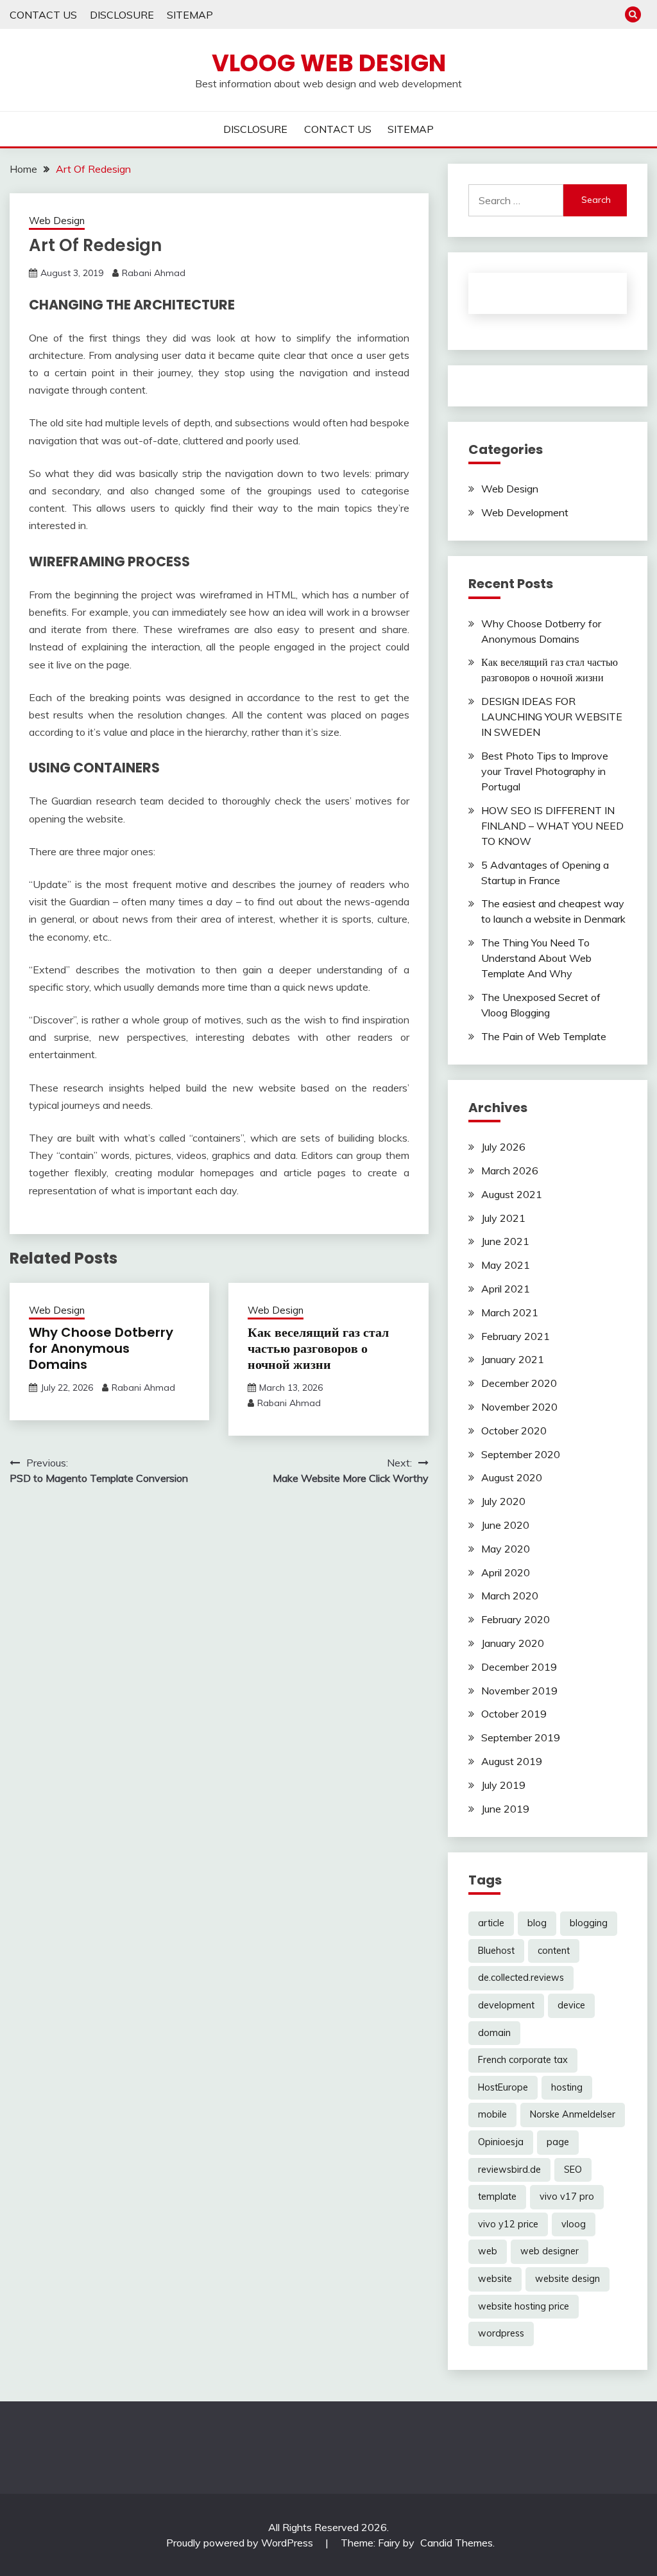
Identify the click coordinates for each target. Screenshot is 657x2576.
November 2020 (519, 1407)
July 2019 (503, 1785)
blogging (589, 1923)
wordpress (501, 2333)
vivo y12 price (508, 2224)
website (495, 2279)
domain (494, 2033)
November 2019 (519, 1691)
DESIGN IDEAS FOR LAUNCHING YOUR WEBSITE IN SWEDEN (552, 717)
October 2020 (514, 1431)
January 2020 (513, 1643)
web (488, 2251)
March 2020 (510, 1596)
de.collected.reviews (521, 1978)
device (571, 2005)
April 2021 (506, 1289)
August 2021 (512, 1194)
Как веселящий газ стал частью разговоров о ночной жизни (318, 1348)
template (497, 2197)
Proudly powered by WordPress (241, 2543)
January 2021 (513, 1359)
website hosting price (524, 2306)
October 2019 (514, 1714)
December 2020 (519, 1383)
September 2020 (521, 1454)
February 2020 (516, 1619)
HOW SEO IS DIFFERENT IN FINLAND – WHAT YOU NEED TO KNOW (552, 826)
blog (537, 1923)
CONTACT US (43, 15)
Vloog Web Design (329, 63)
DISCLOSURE (122, 15)
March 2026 (510, 1171)
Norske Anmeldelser (573, 2114)
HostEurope (503, 2087)
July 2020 (503, 1501)
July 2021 (503, 1218)
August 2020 (512, 1477)
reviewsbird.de (509, 2170)
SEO (573, 2170)
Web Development (525, 512)
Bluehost (496, 1951)
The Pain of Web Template (544, 1036)
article (491, 1923)
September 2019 (521, 1737)
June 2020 (505, 1525)
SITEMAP (190, 15)
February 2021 (516, 1336)
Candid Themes (456, 2543)
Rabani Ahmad (154, 273)
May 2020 (506, 1549)
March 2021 (510, 1312)
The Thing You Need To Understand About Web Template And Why (536, 958)
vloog (574, 2224)
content (554, 1951)
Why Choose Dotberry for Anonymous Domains (101, 1348)
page (558, 2142)
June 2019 (505, 1809)
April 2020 (506, 1572)
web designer (550, 2251)
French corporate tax (523, 2060)
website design (567, 2279)
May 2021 (506, 1265)
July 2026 (503, 1147)
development (506, 2005)
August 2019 (512, 1761)
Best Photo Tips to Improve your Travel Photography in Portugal (545, 771)
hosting (567, 2087)
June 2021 (505, 1241)
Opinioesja (501, 2142)
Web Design (57, 221)
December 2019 (519, 1667)
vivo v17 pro (567, 2197)
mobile (492, 2114)
